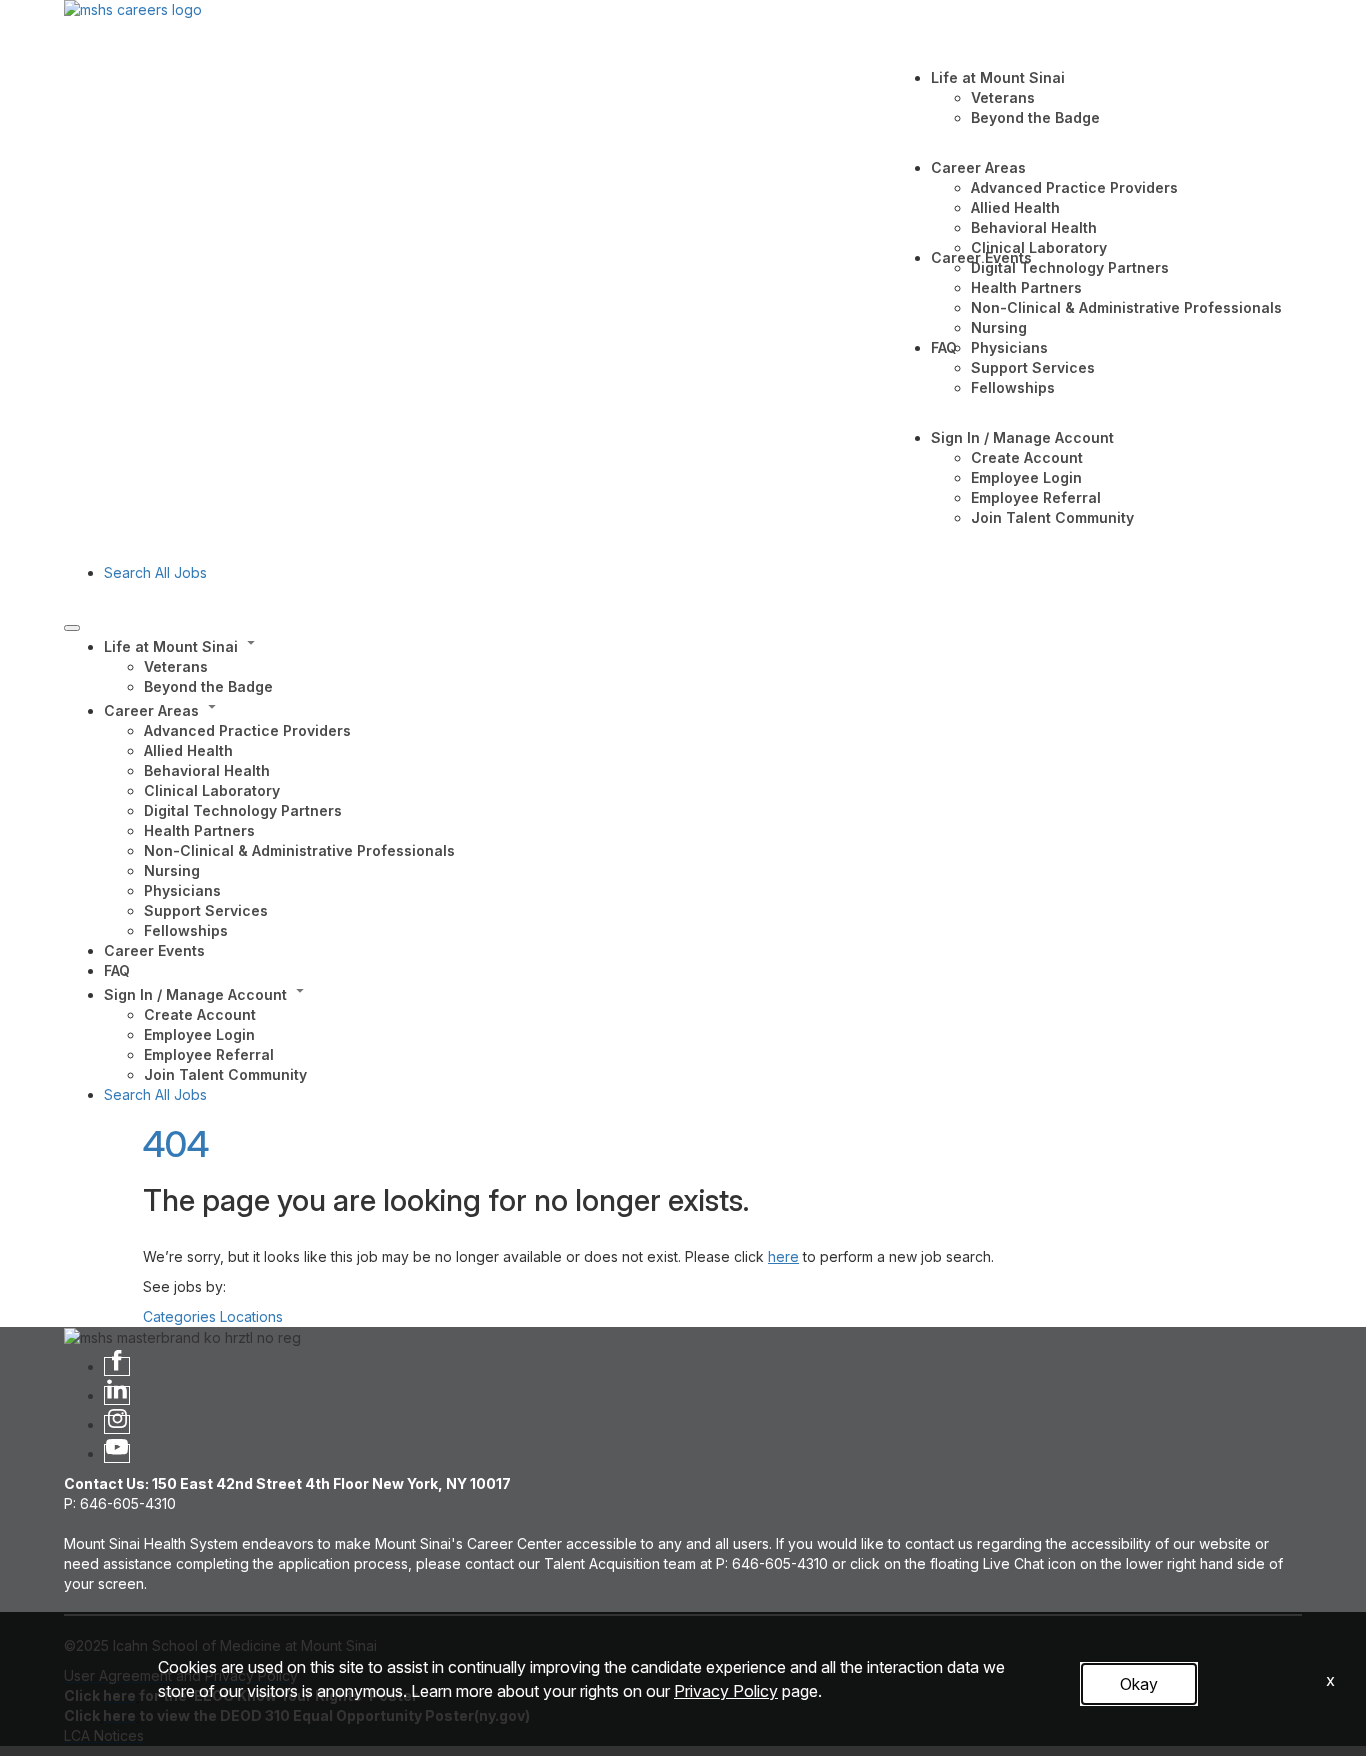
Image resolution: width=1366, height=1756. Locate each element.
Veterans (1003, 97)
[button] (703, 645)
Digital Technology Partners (1070, 267)
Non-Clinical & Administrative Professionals (1126, 307)
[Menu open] (72, 628)
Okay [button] (1139, 1684)
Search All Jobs (155, 572)
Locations (251, 1316)
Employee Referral (1036, 497)
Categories (179, 1316)
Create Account (1027, 457)
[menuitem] (703, 665)
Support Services (1033, 367)
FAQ (944, 347)
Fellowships (1013, 387)
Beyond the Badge (1035, 117)
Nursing (999, 327)
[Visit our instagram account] (117, 1424)
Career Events (981, 257)
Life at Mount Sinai (998, 77)
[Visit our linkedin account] (117, 1395)
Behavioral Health (1034, 227)
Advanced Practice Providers (1074, 187)
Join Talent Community (1052, 517)
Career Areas (978, 167)
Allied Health (1015, 207)
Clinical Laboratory (1039, 247)
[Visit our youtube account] (117, 1453)
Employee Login (1026, 477)
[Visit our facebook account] (117, 1366)
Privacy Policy (726, 1691)
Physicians (1009, 347)
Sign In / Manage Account (1022, 437)
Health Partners (1026, 287)
